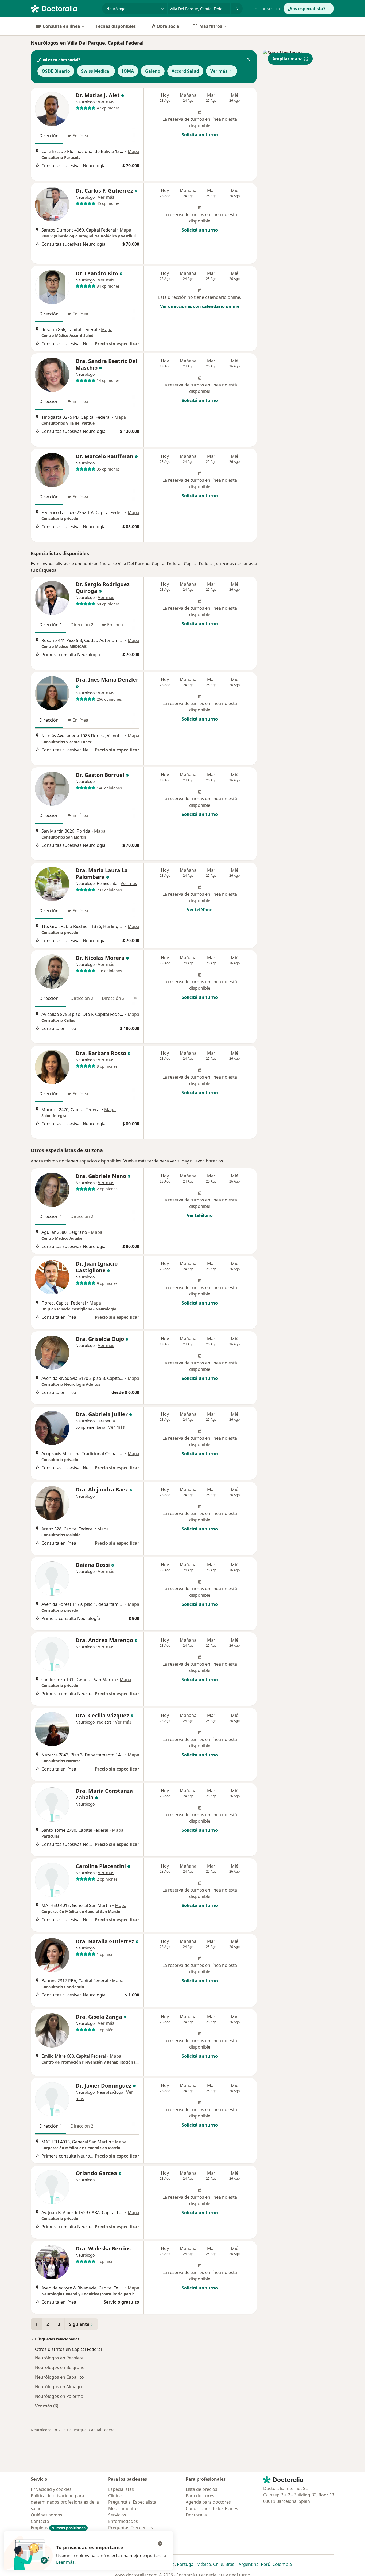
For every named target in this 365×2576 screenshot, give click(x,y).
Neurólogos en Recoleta (59, 2358)
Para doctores (200, 2496)
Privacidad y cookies (51, 2489)
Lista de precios (201, 2489)
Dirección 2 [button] (82, 625)
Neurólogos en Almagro (59, 2387)
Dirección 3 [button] (113, 998)
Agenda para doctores (208, 2502)
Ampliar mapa (288, 59)
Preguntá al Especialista (132, 2502)
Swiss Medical (96, 71)
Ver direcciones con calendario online (200, 306)
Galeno (153, 71)
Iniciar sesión (267, 9)
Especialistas (121, 2489)
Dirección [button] (49, 136)
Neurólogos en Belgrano (60, 2367)
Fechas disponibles (116, 26)
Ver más (219, 71)
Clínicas (116, 2496)
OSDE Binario (56, 71)
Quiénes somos (46, 2515)
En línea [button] (80, 136)
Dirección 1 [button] (51, 625)
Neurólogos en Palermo (59, 2396)
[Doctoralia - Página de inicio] (64, 8)
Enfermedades (123, 2521)
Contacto (40, 2521)
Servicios (117, 2515)
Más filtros (211, 26)
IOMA (128, 71)
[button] (248, 60)
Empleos (58, 2528)
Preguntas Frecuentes (131, 2528)
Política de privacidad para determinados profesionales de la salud (65, 2502)
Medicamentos (123, 2508)
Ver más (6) (47, 2406)
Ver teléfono (200, 910)
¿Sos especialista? (307, 9)
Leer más (65, 2562)
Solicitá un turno (200, 135)
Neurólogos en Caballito (59, 2377)
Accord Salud (185, 71)
